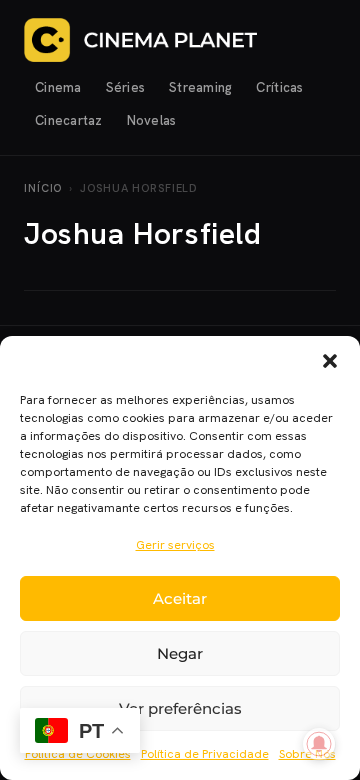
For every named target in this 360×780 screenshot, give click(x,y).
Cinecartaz (69, 120)
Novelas (152, 120)
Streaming (200, 87)
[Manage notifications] (319, 744)
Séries (126, 87)
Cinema (58, 87)
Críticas (279, 87)
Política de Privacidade (205, 754)
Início (43, 188)
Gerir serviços (175, 545)
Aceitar (180, 598)
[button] (330, 361)
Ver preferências (180, 708)
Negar (180, 653)
